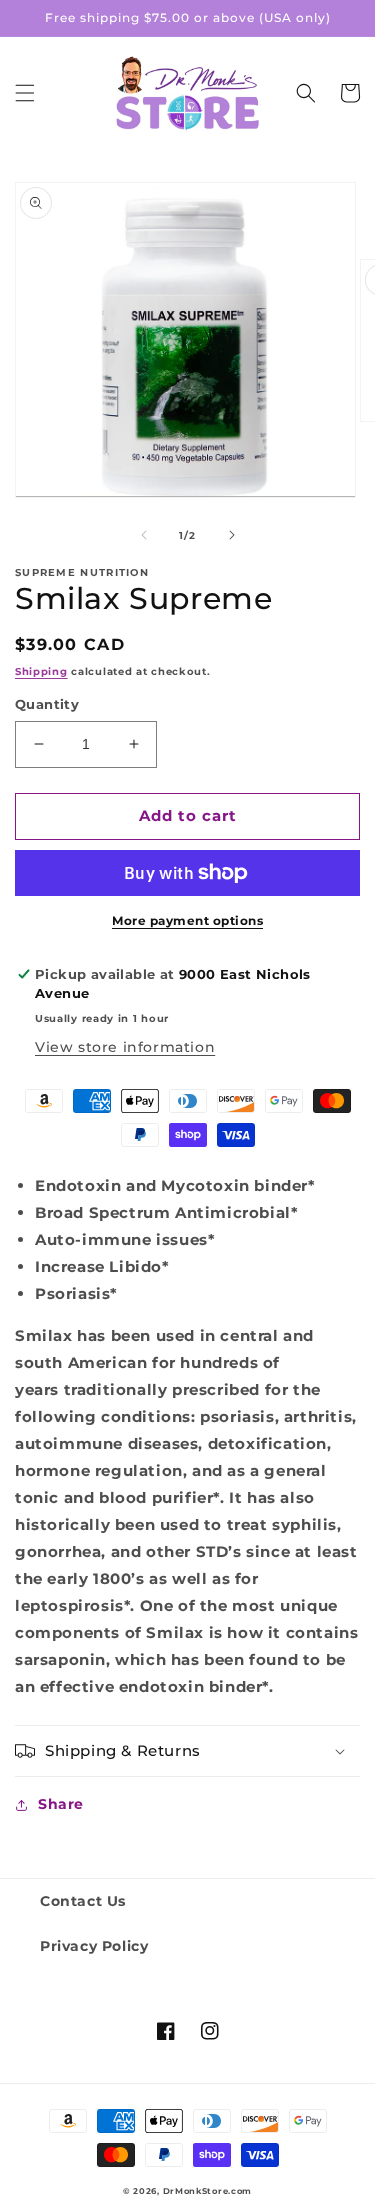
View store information (125, 1047)
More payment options (187, 920)
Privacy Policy (94, 1946)
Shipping (41, 671)
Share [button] (61, 1804)
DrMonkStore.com (208, 2191)
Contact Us (83, 1901)
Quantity (47, 704)
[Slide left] (144, 535)
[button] (25, 93)
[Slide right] (232, 535)
